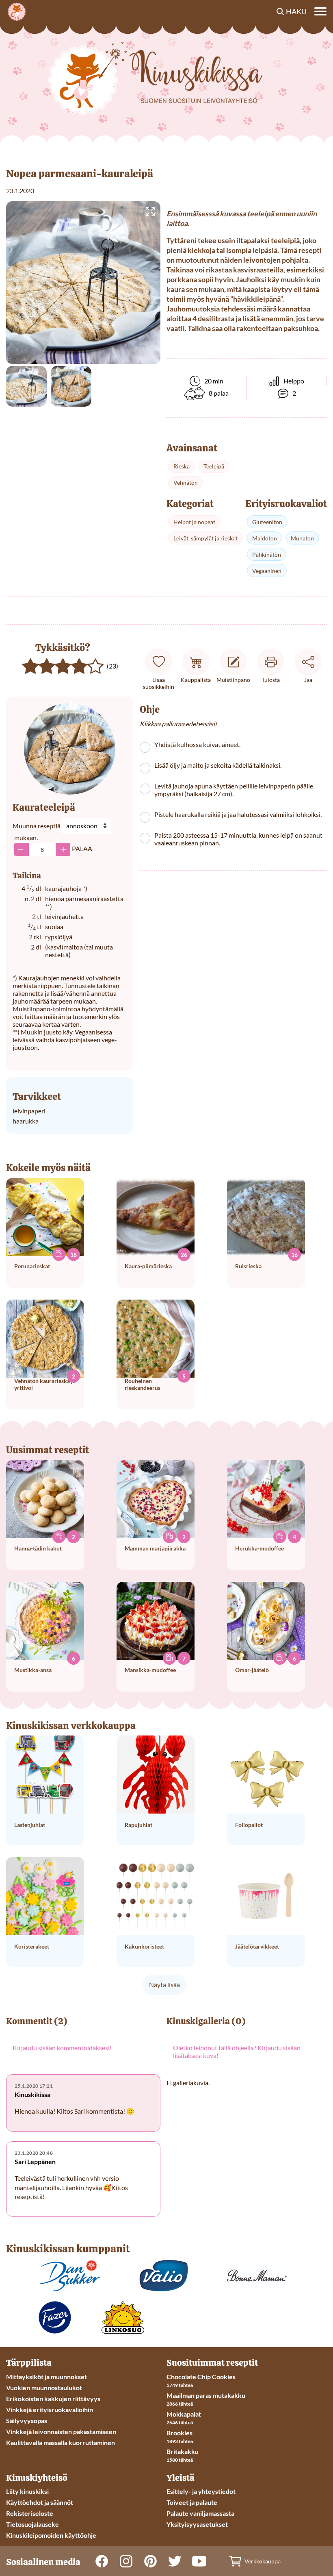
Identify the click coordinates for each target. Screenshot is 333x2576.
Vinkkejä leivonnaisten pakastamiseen (61, 2431)
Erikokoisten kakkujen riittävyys (53, 2399)
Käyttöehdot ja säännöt (40, 2502)
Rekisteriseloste (30, 2513)
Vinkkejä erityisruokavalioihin (50, 2409)
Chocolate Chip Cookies (201, 2377)
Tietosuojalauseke (32, 2524)
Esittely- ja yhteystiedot (201, 2491)
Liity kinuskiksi (27, 2491)
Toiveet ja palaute (192, 2502)
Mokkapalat (184, 2414)
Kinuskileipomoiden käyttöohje (51, 2535)
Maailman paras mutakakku (206, 2395)
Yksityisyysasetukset (197, 2524)
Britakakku (183, 2451)
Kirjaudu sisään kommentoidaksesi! (62, 2048)
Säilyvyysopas (27, 2420)
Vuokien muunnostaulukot (44, 2388)
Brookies (179, 2433)
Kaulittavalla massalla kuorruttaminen (61, 2442)
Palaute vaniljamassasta (200, 2513)
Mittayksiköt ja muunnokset (46, 2377)
